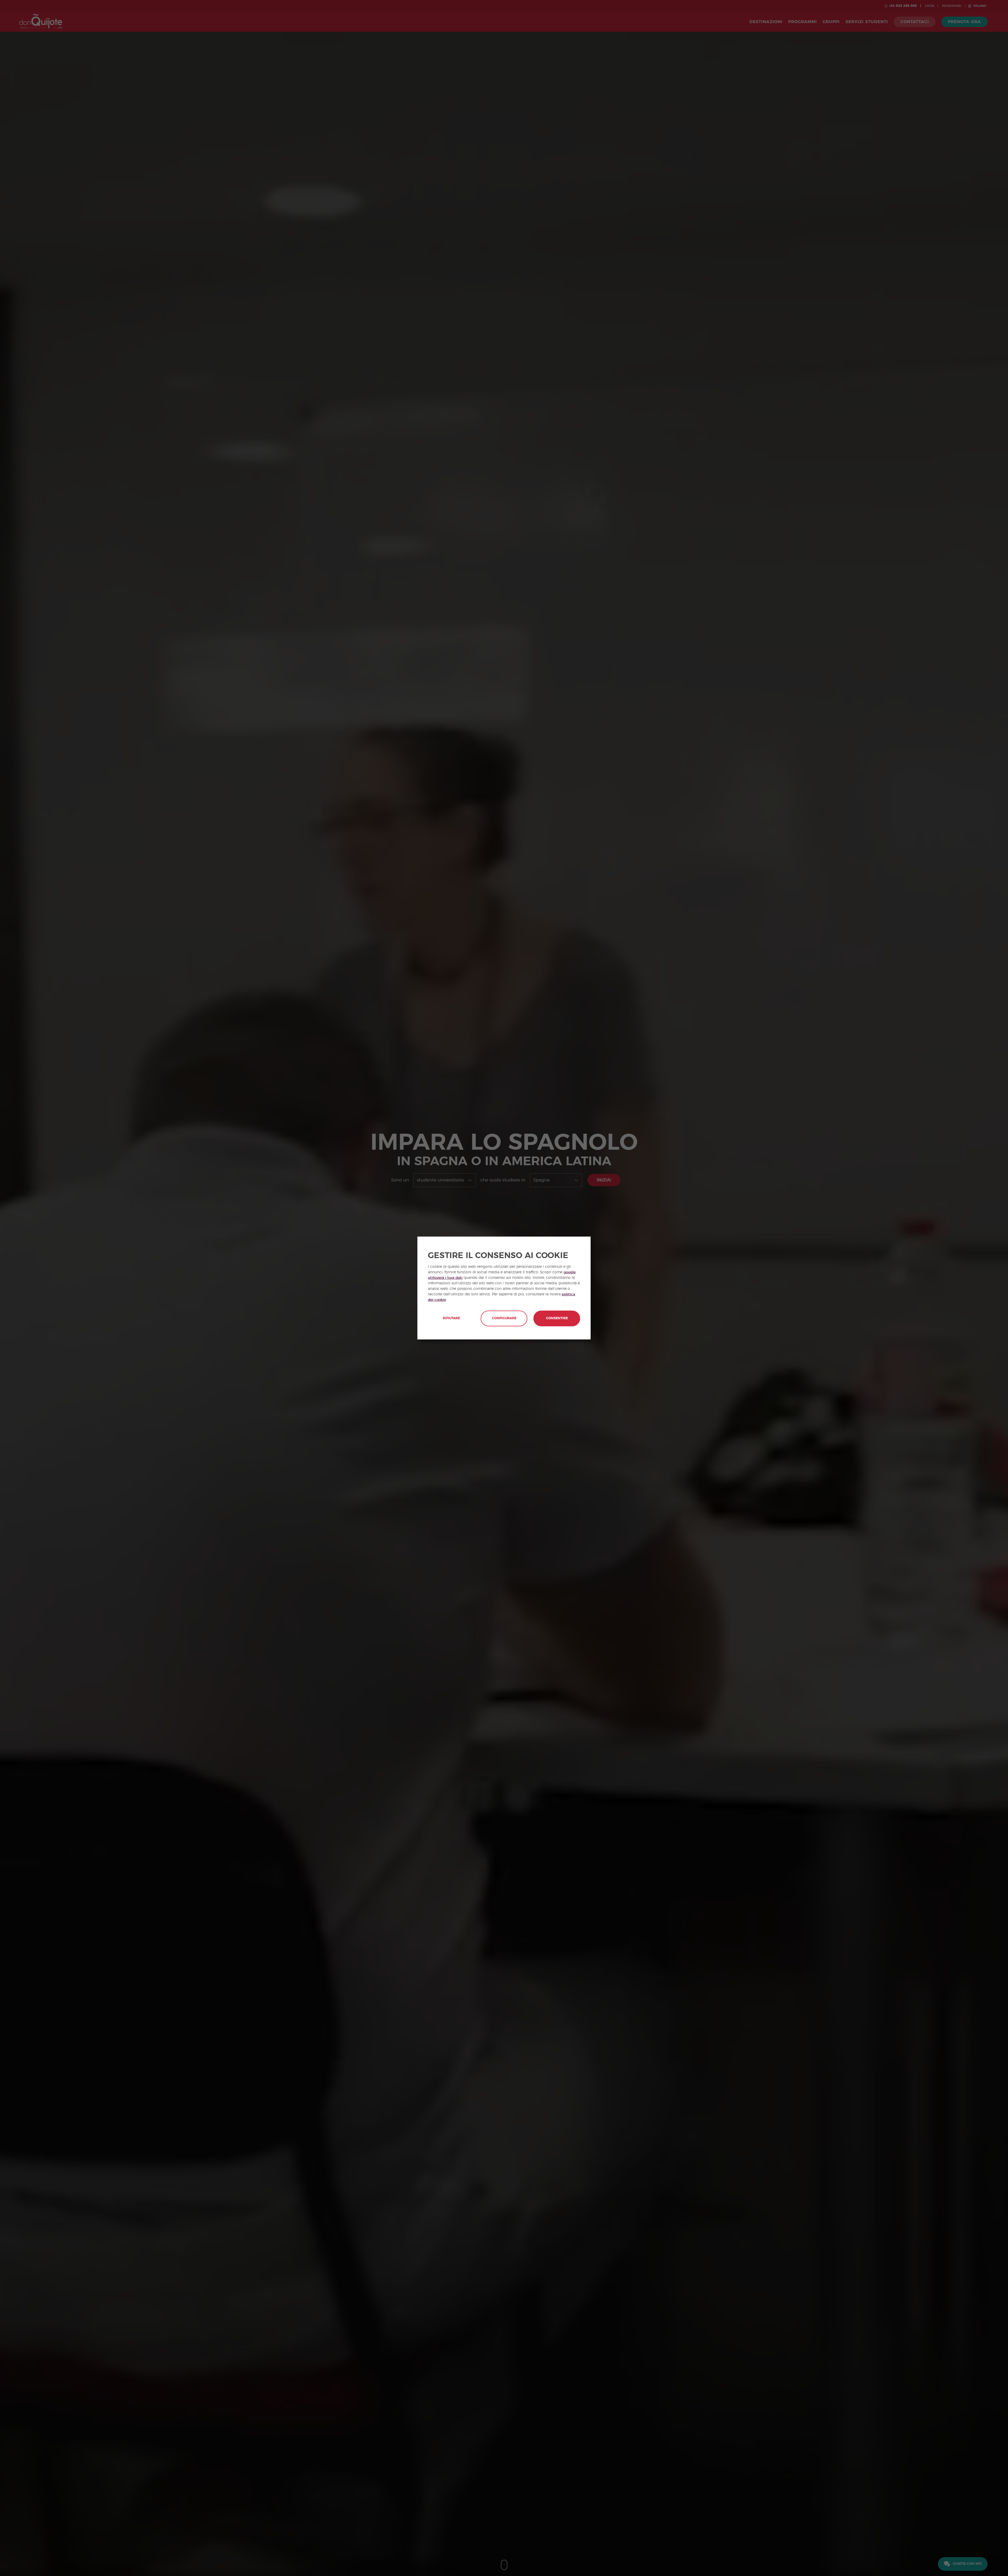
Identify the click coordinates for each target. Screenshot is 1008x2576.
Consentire (557, 1318)
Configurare (504, 1318)
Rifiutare (451, 1318)
